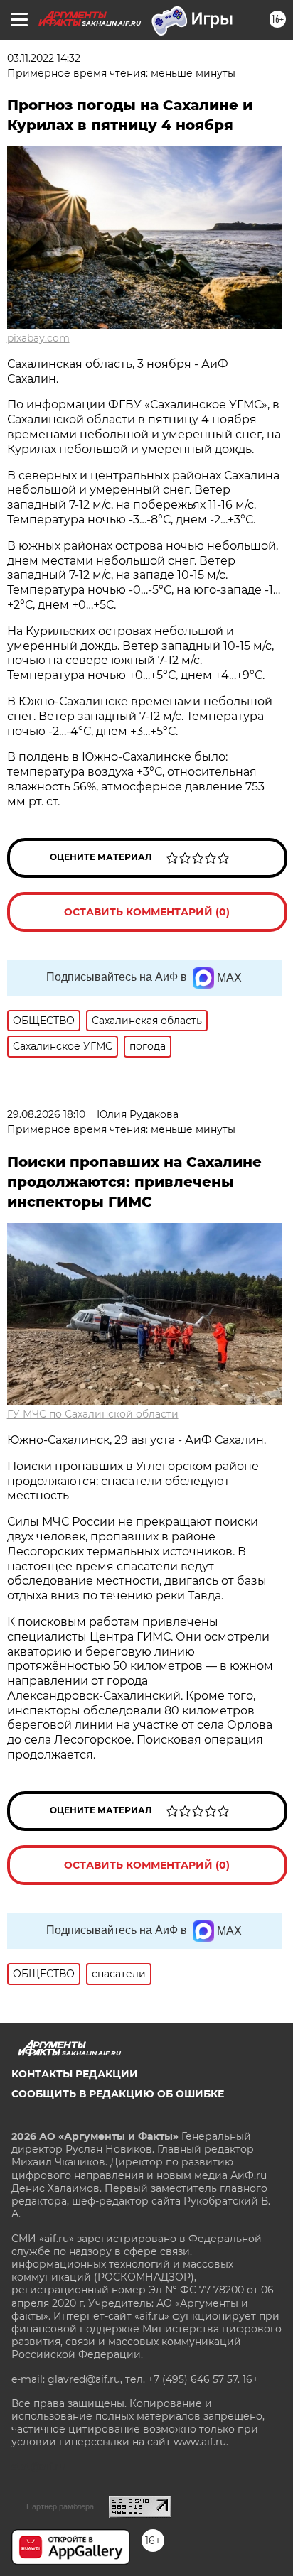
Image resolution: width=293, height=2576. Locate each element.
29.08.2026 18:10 (46, 1114)
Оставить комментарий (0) (147, 912)
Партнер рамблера (60, 2506)
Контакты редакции (75, 2074)
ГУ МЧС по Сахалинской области (93, 1414)
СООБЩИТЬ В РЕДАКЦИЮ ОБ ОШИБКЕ (118, 2094)
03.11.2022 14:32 (44, 58)
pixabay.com (38, 338)
